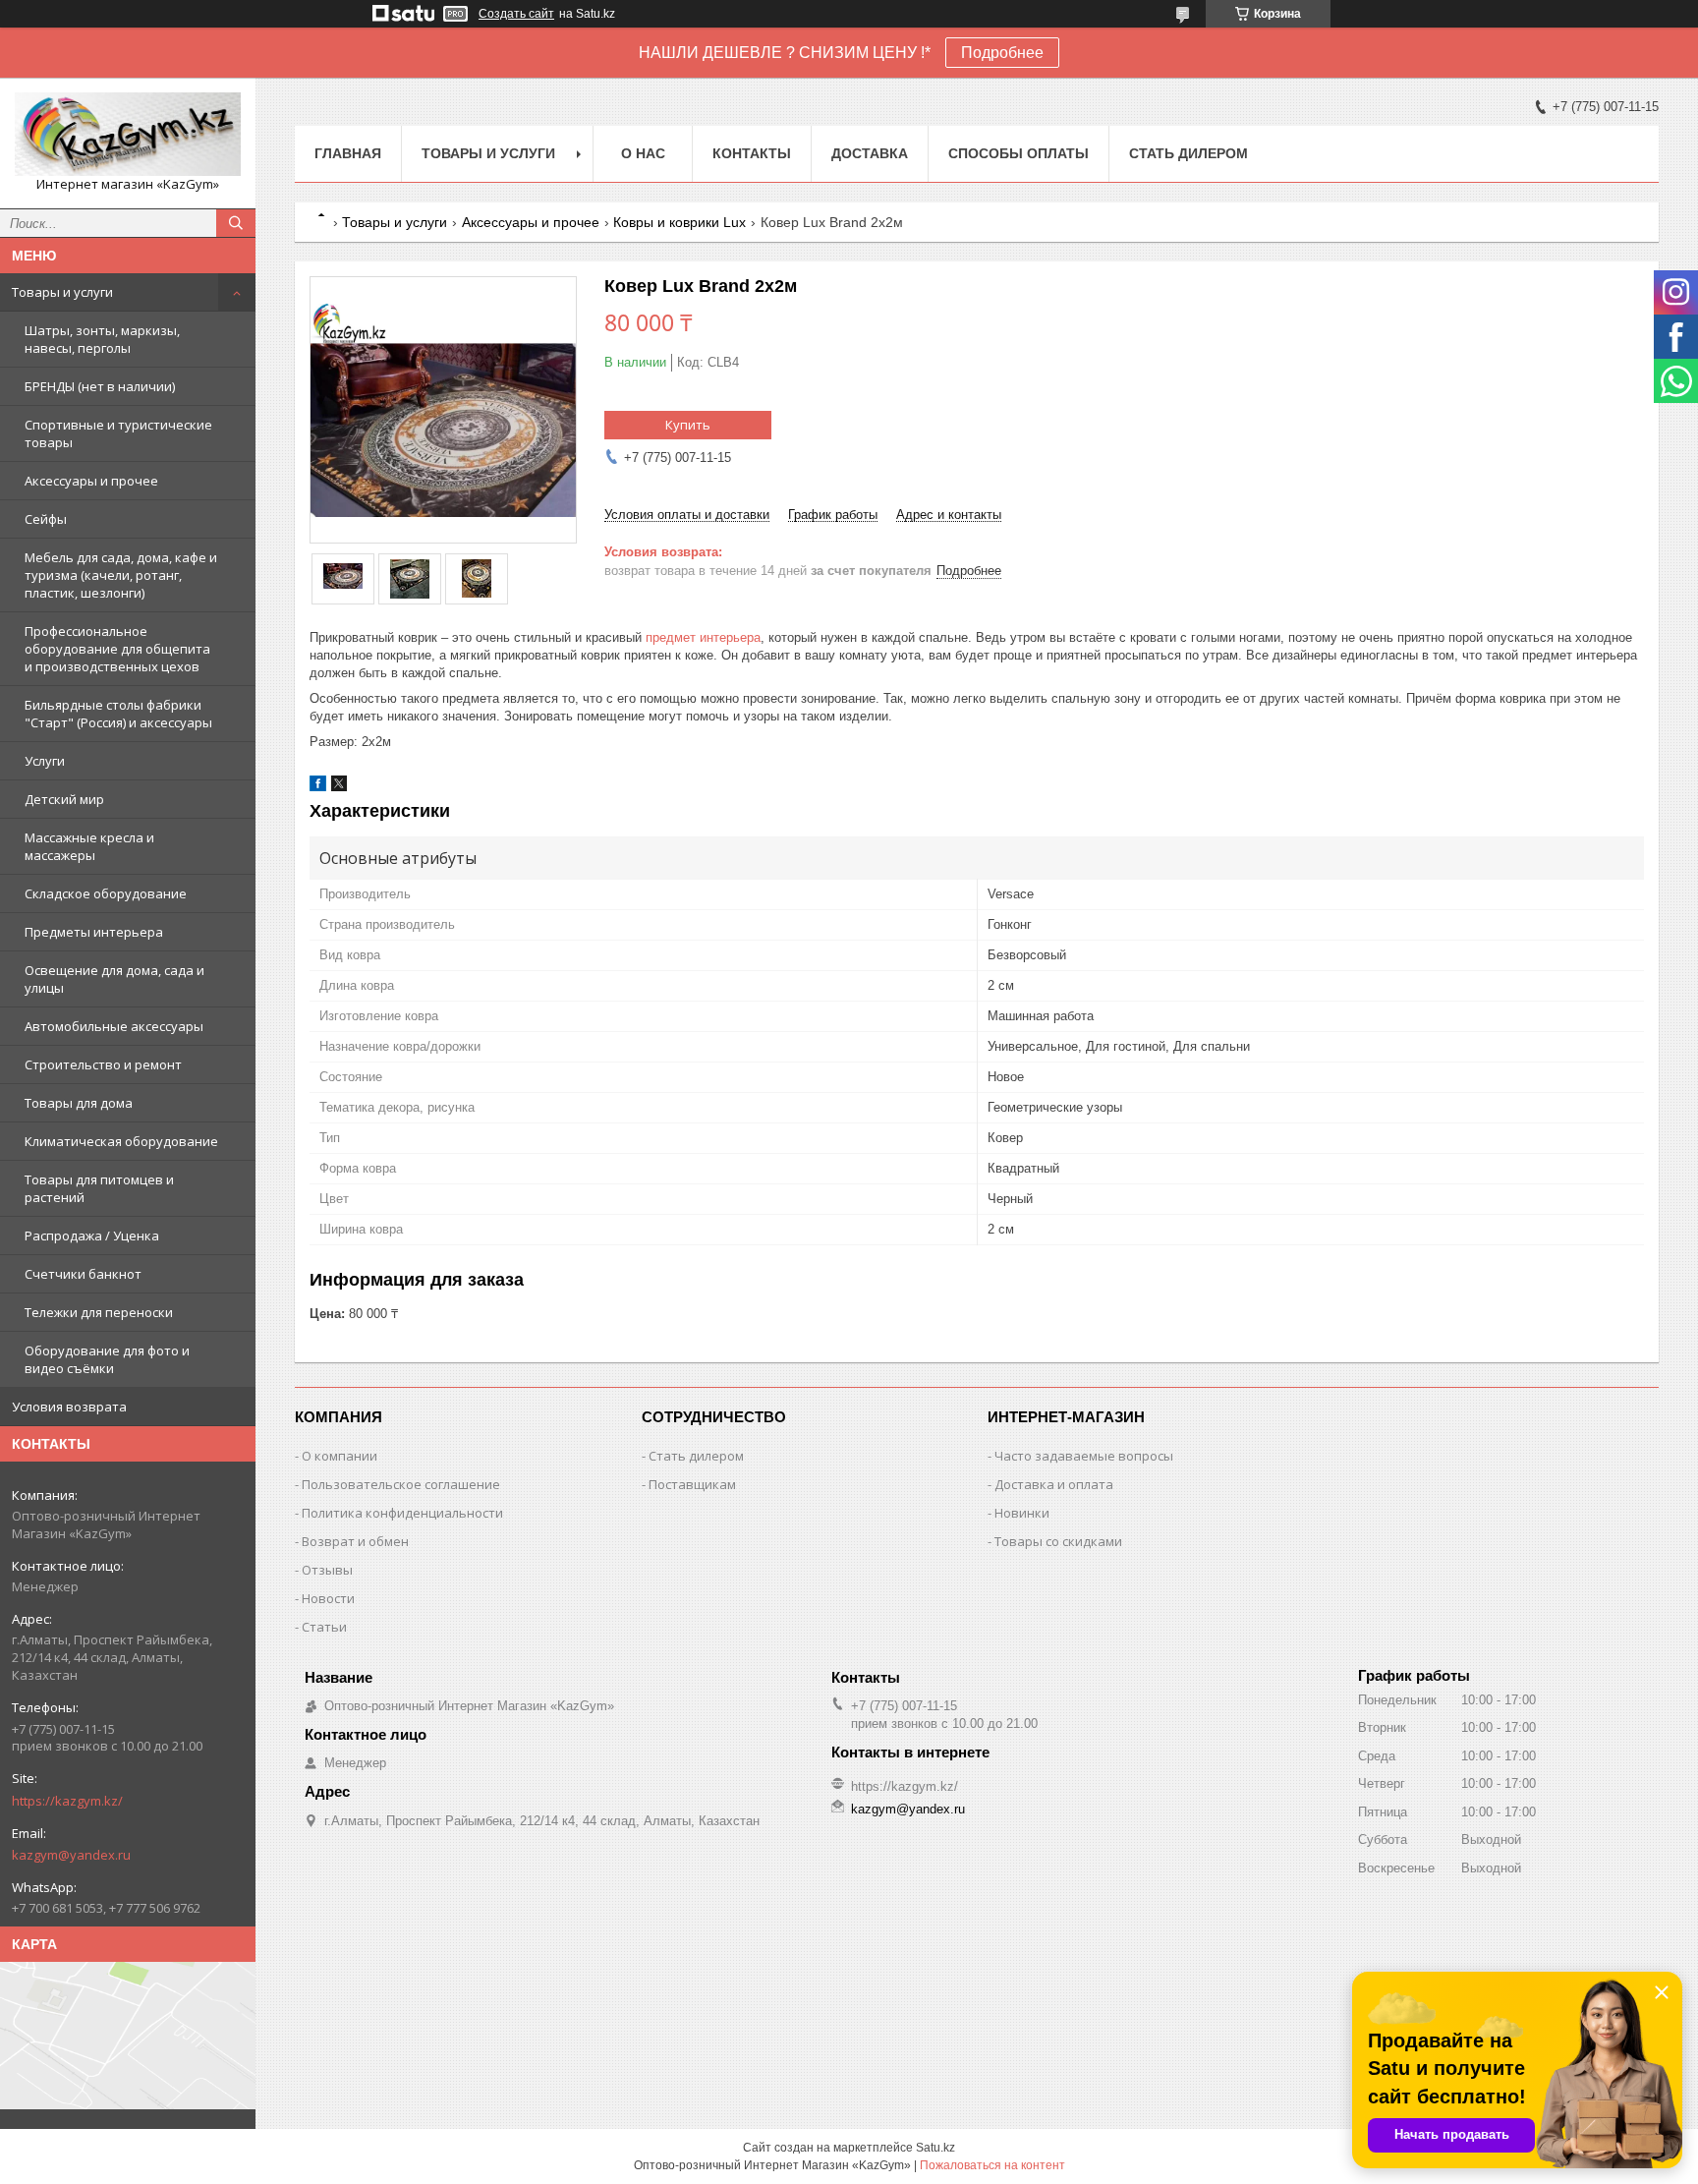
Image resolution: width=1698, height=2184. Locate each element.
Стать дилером (1189, 153)
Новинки (1022, 1513)
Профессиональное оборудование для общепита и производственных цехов (117, 649)
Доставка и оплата (1054, 1484)
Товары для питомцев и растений (99, 1188)
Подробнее (1002, 53)
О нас (643, 153)
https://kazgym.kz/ (67, 1801)
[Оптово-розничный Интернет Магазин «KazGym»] (128, 134)
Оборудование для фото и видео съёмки (107, 1359)
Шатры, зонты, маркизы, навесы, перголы (102, 339)
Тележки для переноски (99, 1312)
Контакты (752, 153)
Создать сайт (516, 14)
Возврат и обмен (355, 1541)
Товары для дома (79, 1103)
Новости (328, 1598)
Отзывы (327, 1570)
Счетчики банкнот (83, 1274)
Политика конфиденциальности (402, 1513)
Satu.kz (935, 2148)
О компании (340, 1456)
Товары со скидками (1058, 1541)
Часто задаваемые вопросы (1084, 1456)
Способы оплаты (1019, 153)
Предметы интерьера (94, 932)
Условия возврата (69, 1407)
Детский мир (64, 799)
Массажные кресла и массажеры (89, 846)
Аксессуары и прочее (91, 481)
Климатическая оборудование (121, 1141)
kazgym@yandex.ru (71, 1855)
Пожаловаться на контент (992, 2165)
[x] (339, 787)
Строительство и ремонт (103, 1064)
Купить (688, 425)
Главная (348, 153)
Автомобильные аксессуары (114, 1026)
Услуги (45, 761)
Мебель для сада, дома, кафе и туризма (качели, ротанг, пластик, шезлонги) (121, 575)
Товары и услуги (62, 292)
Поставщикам (692, 1484)
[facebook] (318, 787)
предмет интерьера (703, 637)
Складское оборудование (106, 893)
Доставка (870, 153)
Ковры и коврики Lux (679, 222)
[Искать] (236, 223)
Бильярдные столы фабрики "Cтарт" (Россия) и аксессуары (118, 714)
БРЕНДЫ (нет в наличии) (100, 386)
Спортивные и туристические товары (118, 433)
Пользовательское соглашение (401, 1484)
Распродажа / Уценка (92, 1236)
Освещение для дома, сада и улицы (114, 979)
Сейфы (46, 519)
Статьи (324, 1627)
